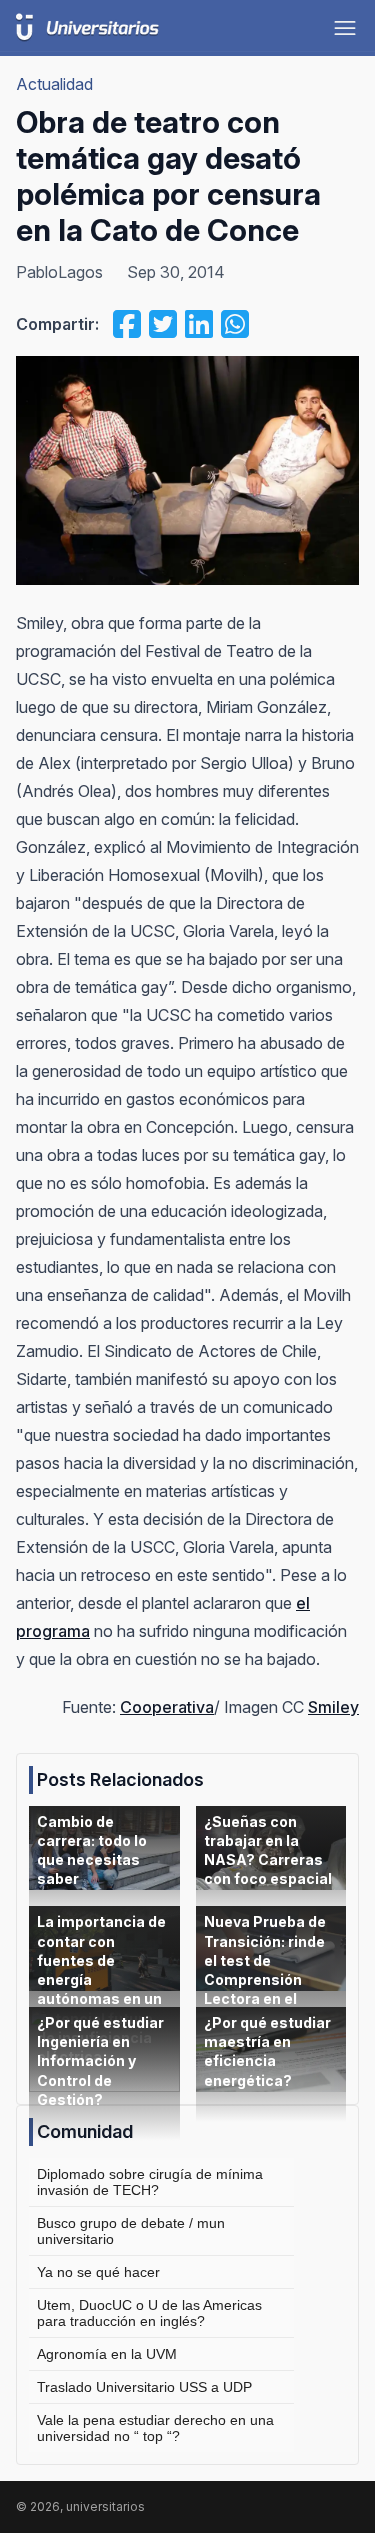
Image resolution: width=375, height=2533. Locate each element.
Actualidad (54, 84)
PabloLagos (59, 272)
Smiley (333, 1707)
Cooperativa (167, 1707)
